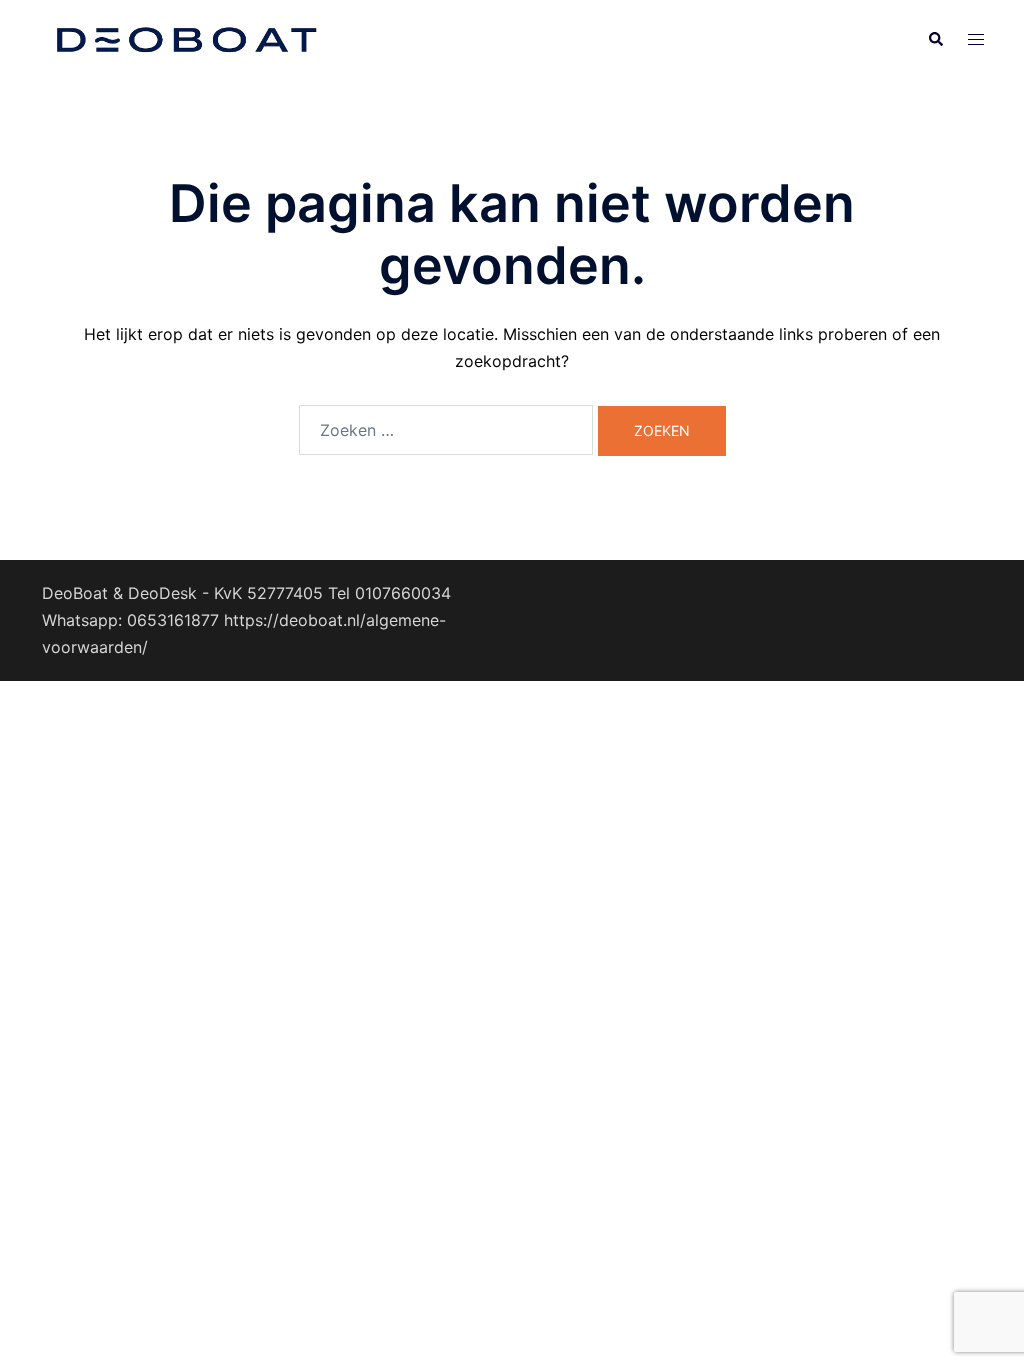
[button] (935, 40)
